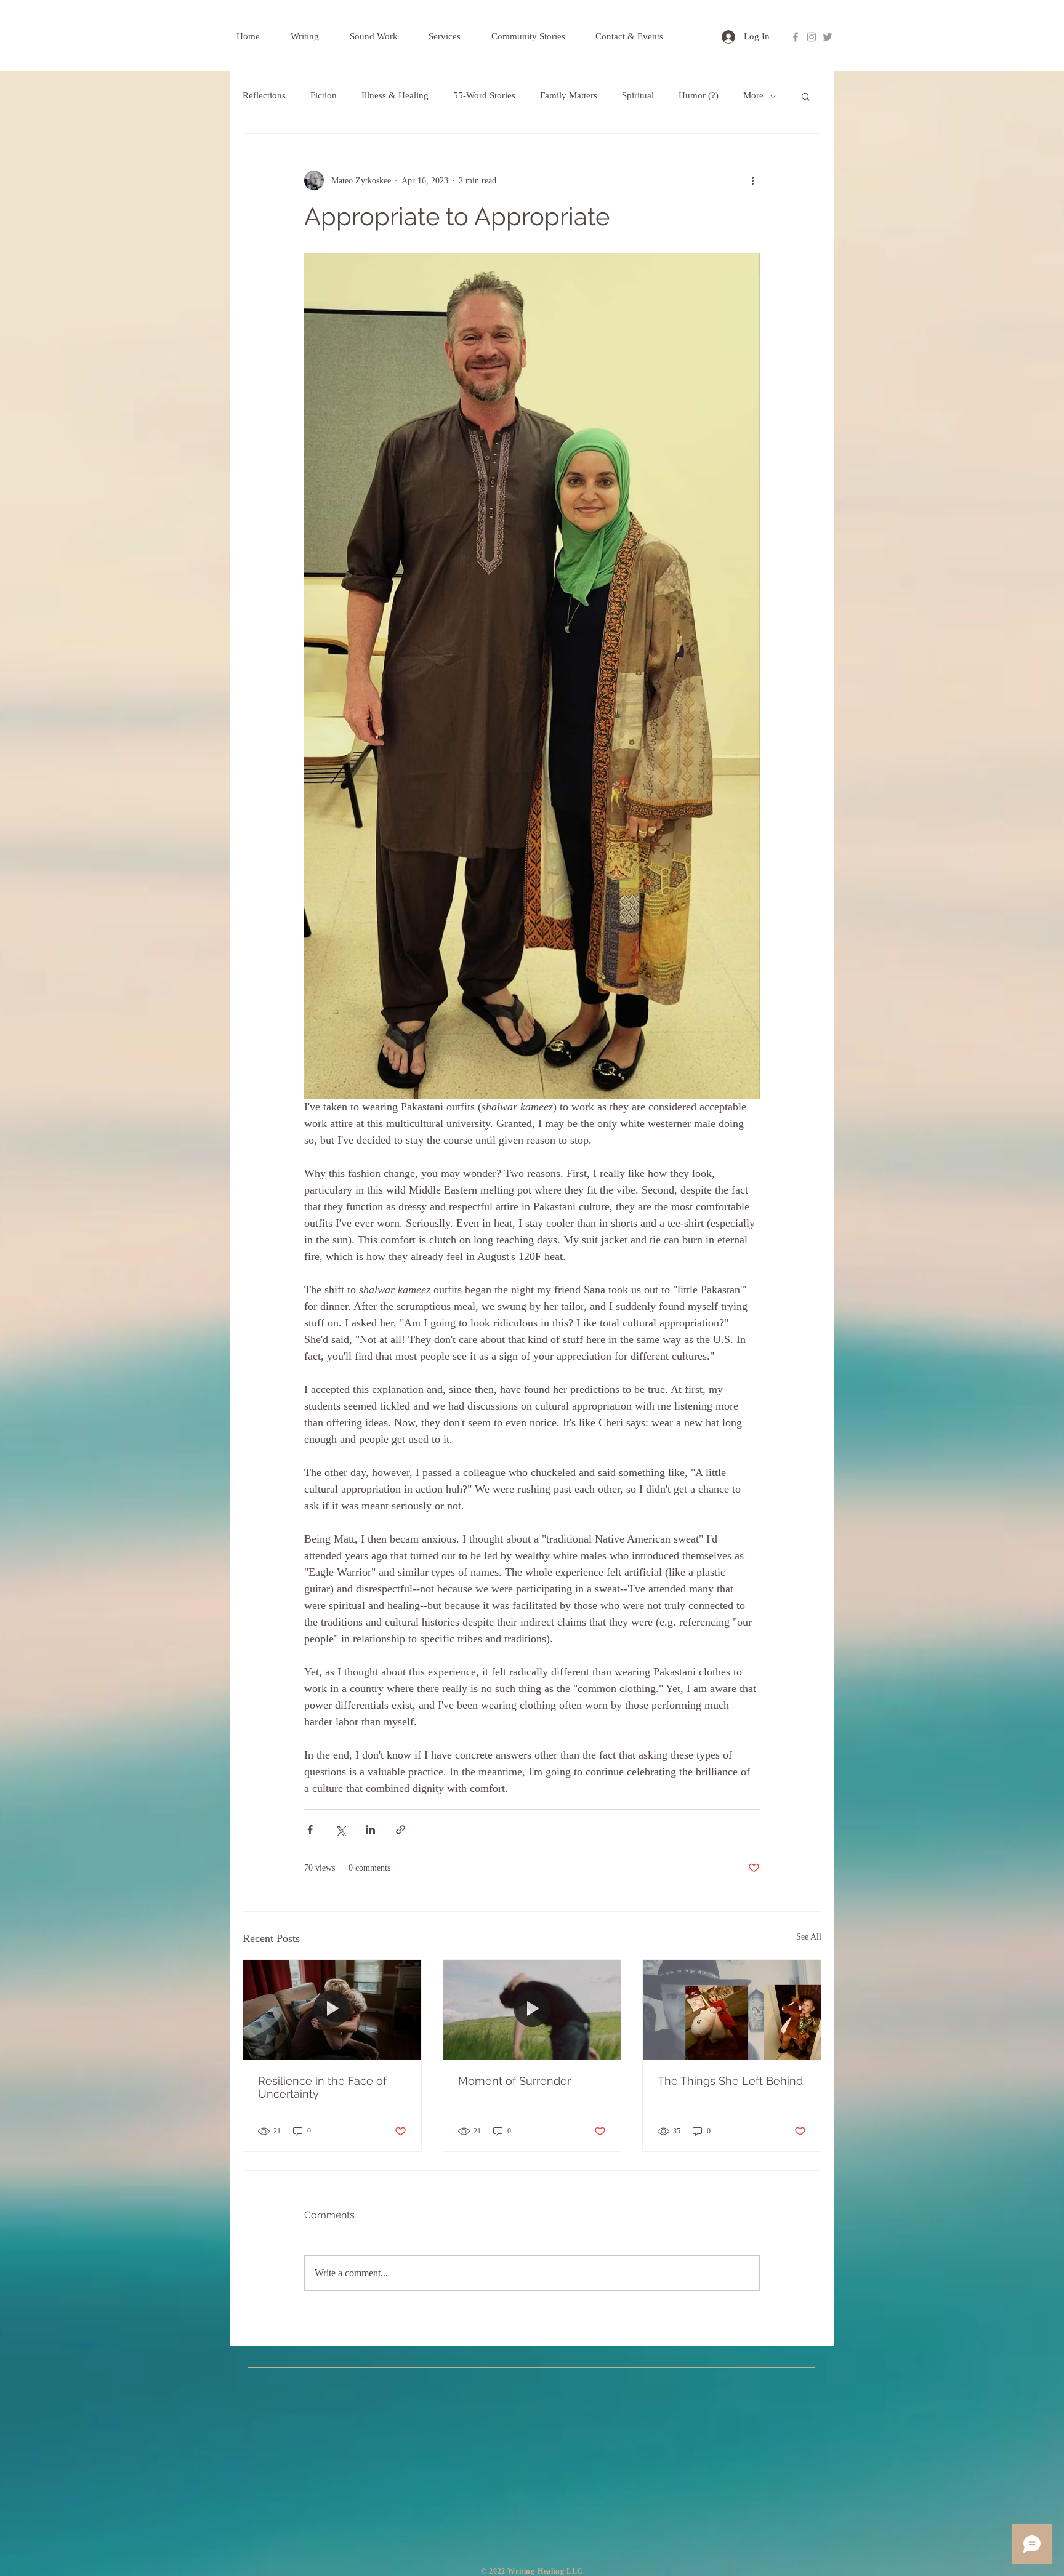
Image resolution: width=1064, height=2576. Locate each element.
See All (809, 1937)
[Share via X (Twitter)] (340, 1830)
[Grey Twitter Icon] (828, 37)
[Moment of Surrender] (532, 2010)
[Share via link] (401, 1830)
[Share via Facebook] (310, 1830)
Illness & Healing (395, 95)
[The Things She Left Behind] (732, 2010)
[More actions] (752, 180)
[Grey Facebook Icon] (796, 37)
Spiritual (638, 95)
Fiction (324, 95)
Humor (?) (699, 95)
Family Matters (569, 95)
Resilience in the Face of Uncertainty (322, 2087)
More (753, 95)
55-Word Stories (484, 95)
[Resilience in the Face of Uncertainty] (332, 2010)
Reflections (264, 95)
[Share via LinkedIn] (370, 1830)
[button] (806, 96)
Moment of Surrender (514, 2081)
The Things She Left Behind (730, 2081)
